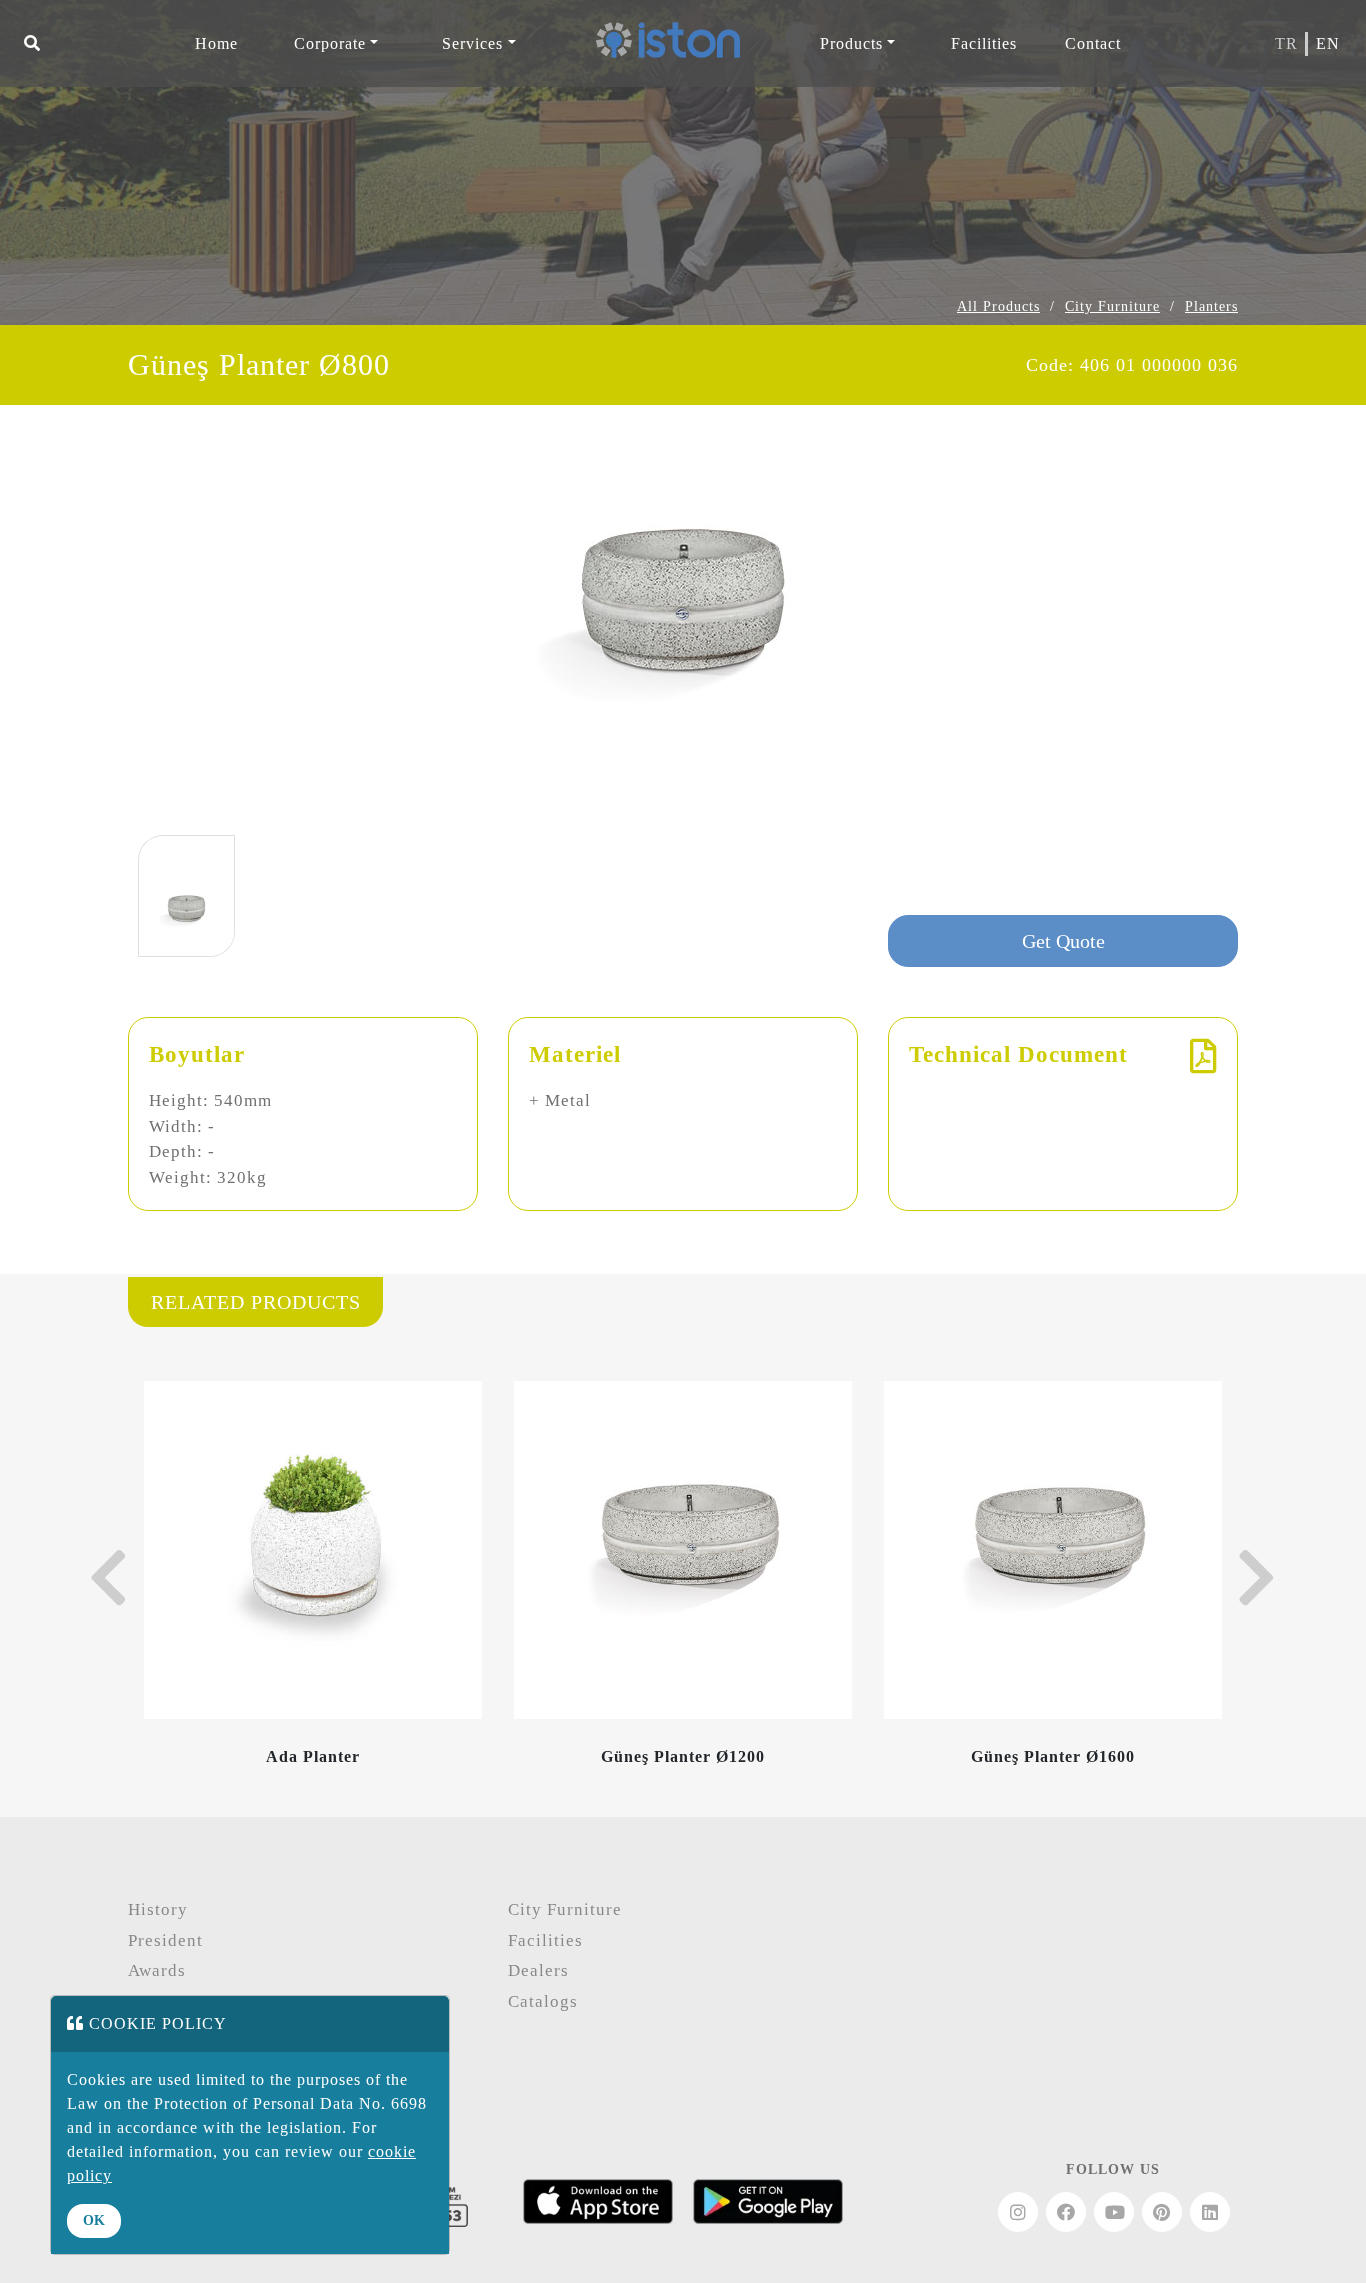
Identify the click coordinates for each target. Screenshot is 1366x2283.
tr (1286, 43)
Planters (1211, 306)
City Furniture (1112, 306)
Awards (157, 1970)
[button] (32, 44)
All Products (998, 306)
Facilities (545, 1940)
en (1328, 43)
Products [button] (851, 43)
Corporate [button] (330, 43)
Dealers (538, 1970)
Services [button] (472, 43)
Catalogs (543, 2001)
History (158, 1909)
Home (216, 43)
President (165, 1940)
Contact (1093, 43)
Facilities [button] (984, 43)
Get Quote (1063, 941)
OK (94, 2220)
